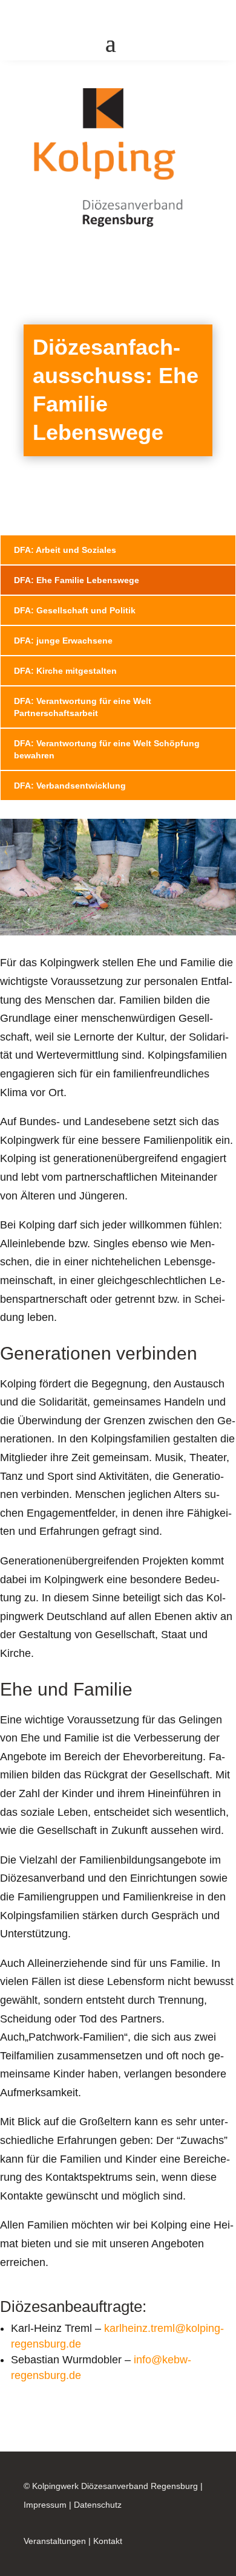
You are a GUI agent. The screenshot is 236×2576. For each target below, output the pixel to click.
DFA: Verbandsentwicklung (70, 786)
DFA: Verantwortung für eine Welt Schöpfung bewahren (107, 749)
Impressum (45, 2505)
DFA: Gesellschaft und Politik (75, 610)
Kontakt (108, 2541)
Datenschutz (98, 2505)
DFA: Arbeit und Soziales (65, 550)
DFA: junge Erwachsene (63, 641)
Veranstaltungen (55, 2541)
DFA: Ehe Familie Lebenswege (77, 580)
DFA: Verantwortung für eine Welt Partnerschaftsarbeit (83, 707)
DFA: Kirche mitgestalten (65, 671)
